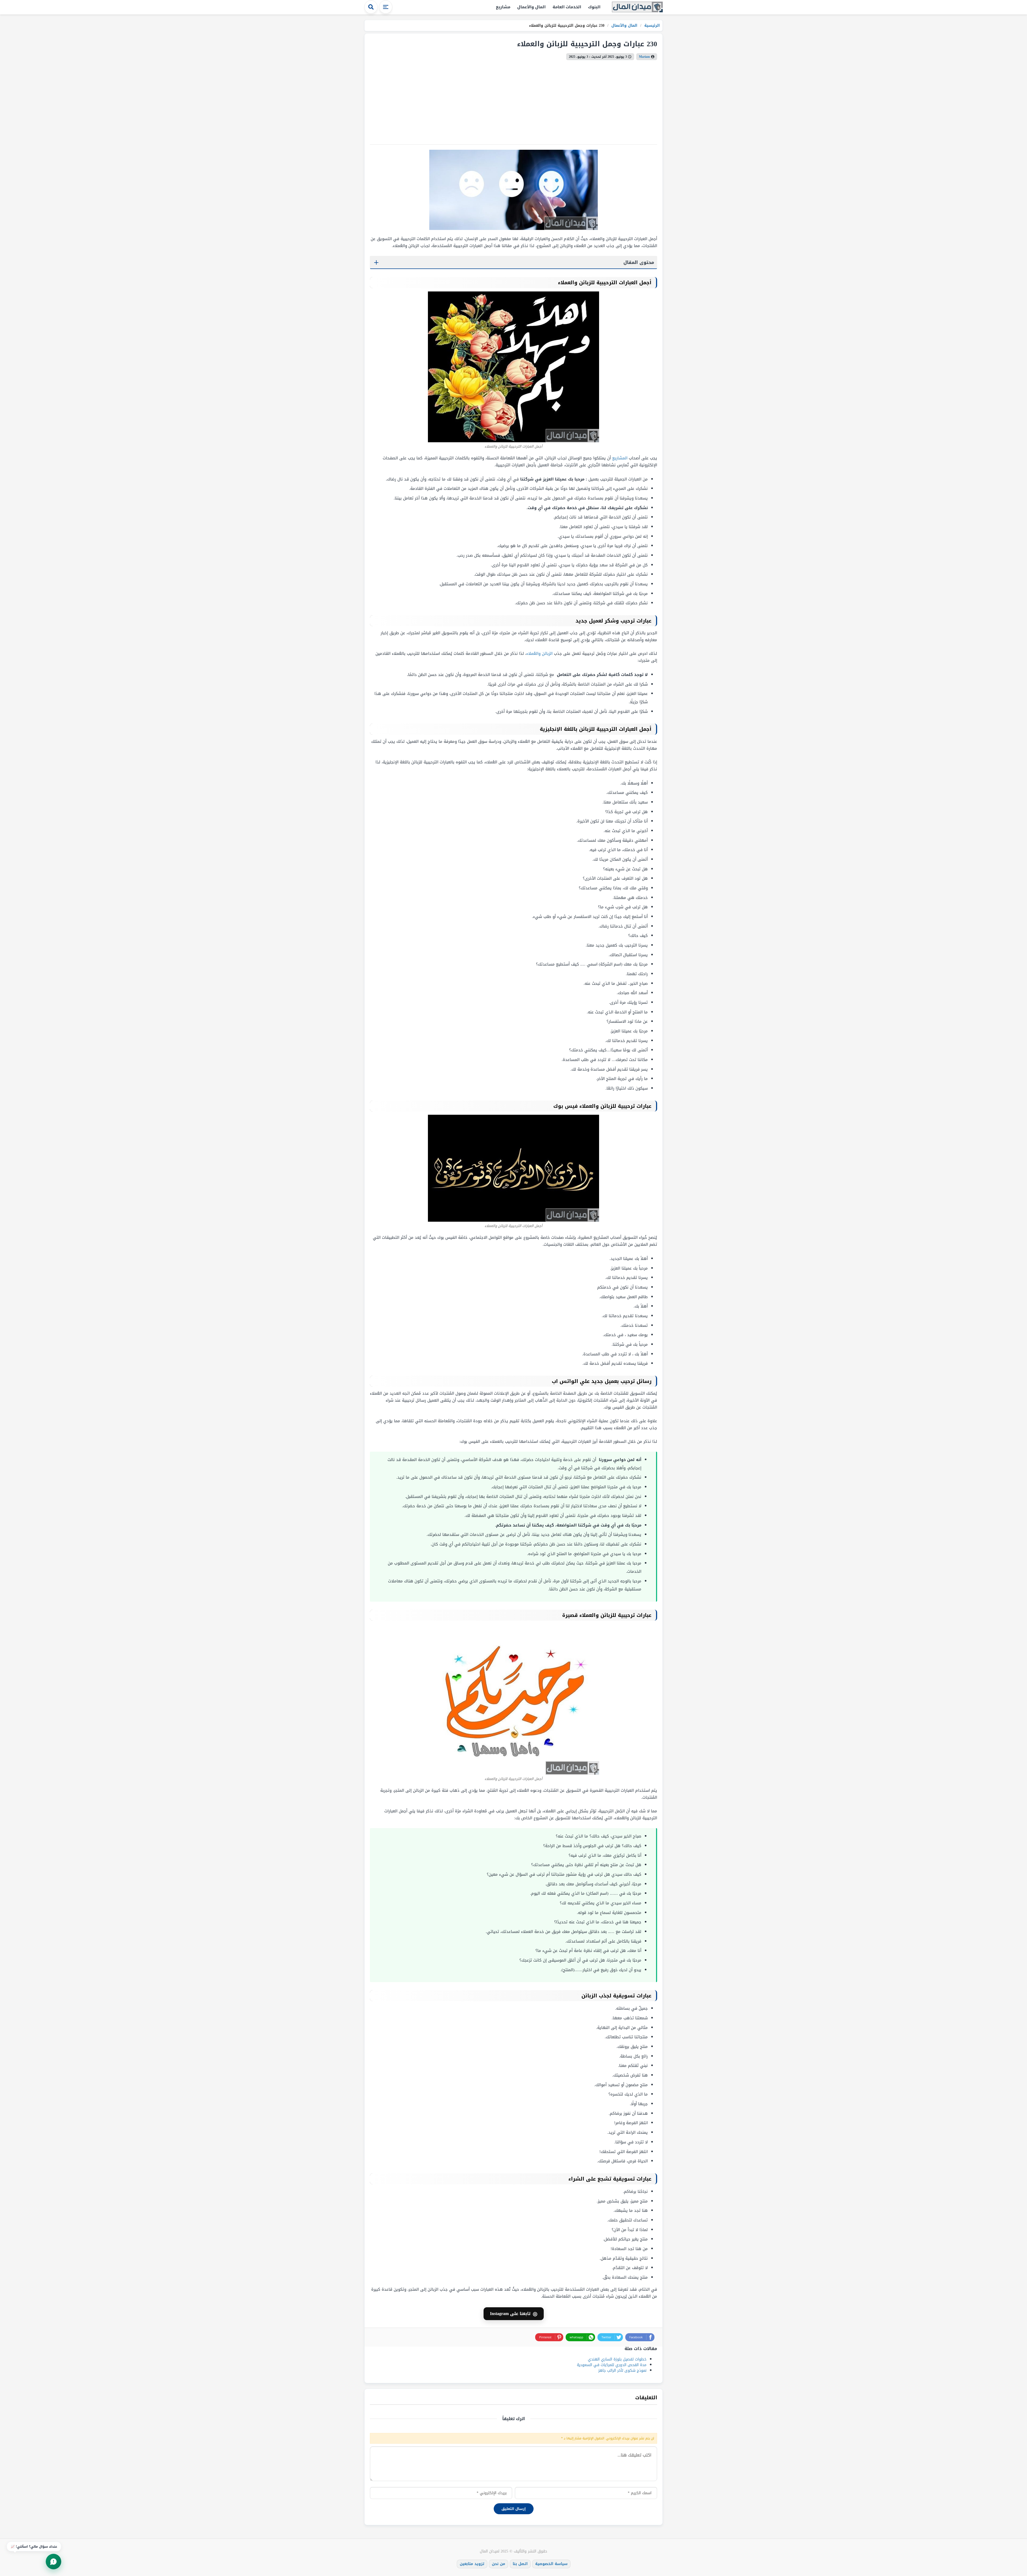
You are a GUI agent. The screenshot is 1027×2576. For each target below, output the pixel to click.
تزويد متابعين (472, 2564)
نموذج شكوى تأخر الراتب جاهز (622, 2371)
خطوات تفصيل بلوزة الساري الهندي (617, 2359)
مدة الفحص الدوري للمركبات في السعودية (612, 2365)
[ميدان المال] (637, 7)
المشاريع (620, 458)
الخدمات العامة (567, 7)
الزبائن (547, 653)
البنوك (594, 7)
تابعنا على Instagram (514, 2314)
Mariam (644, 57)
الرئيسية (651, 26)
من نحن (499, 2564)
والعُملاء (533, 653)
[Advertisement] (513, 100)
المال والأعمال (531, 7)
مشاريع (503, 7)
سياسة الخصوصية (551, 2564)
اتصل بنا (520, 2564)
